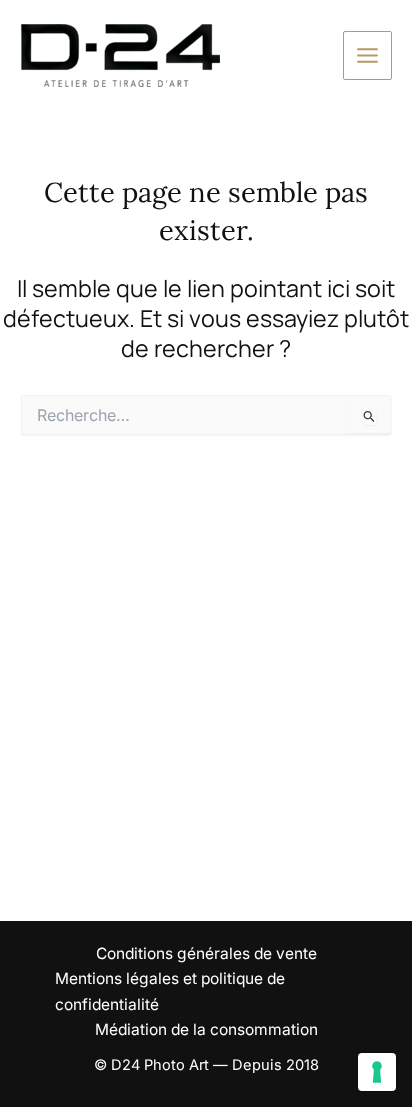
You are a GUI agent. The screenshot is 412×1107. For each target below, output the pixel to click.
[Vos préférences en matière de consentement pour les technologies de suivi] (377, 1072)
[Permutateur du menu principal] (367, 55)
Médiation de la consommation (206, 1029)
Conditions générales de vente (206, 953)
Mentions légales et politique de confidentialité (170, 991)
